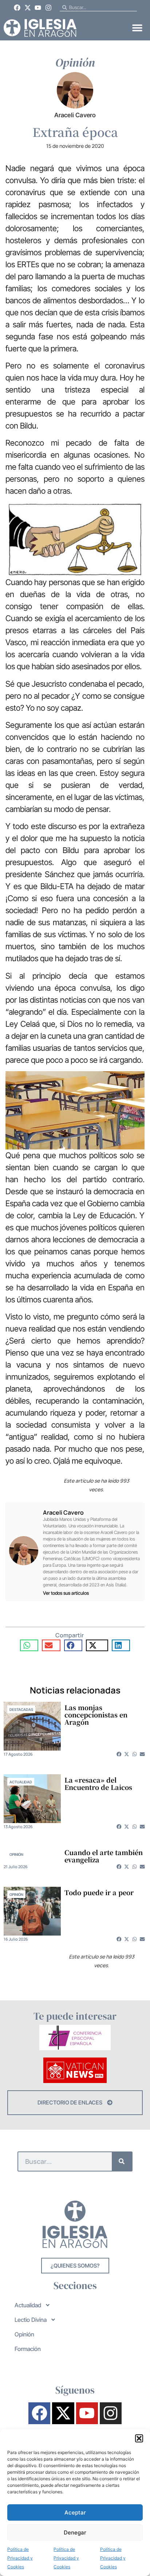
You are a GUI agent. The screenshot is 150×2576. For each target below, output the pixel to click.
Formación (28, 2349)
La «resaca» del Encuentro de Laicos (98, 1783)
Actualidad (21, 1782)
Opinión (16, 1854)
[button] (139, 2438)
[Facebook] (17, 8)
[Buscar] (122, 2161)
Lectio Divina (31, 2320)
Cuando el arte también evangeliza (104, 1856)
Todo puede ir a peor (99, 1892)
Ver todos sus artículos (66, 1593)
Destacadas (21, 1709)
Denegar (75, 2532)
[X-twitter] (28, 8)
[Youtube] (38, 8)
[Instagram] (48, 8)
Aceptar (75, 2512)
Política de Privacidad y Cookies (20, 2558)
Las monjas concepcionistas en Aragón (96, 1715)
